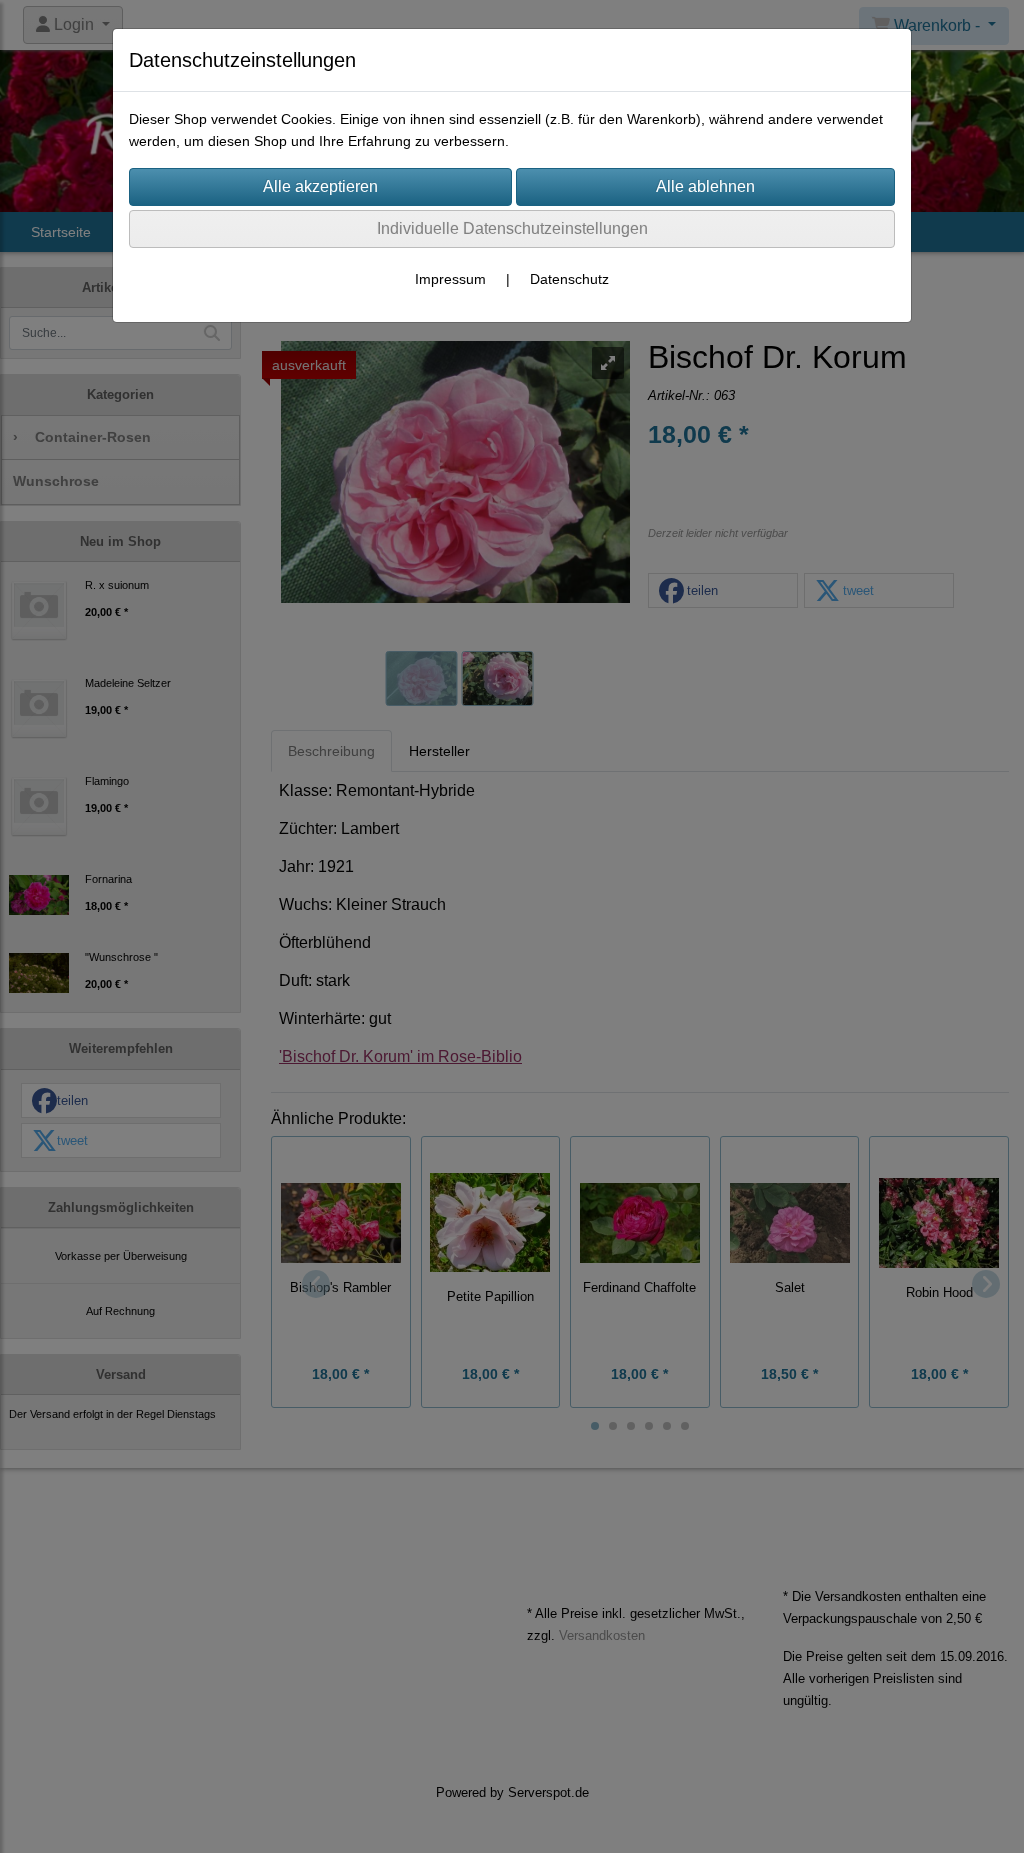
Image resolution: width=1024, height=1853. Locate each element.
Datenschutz (569, 279)
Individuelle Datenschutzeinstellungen (512, 228)
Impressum (450, 279)
